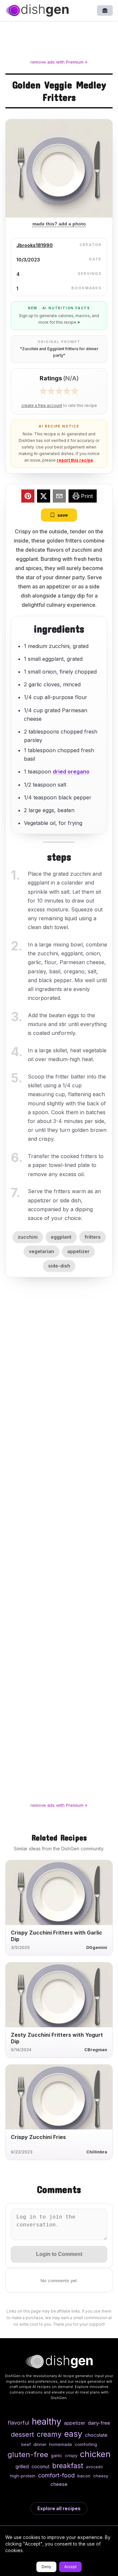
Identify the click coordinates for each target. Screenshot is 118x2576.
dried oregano (71, 772)
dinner (40, 2444)
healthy (47, 2421)
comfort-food (56, 2475)
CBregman (96, 2050)
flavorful (19, 2423)
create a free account (42, 406)
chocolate (96, 2435)
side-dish (59, 1266)
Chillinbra (97, 2152)
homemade (61, 2444)
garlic (57, 2455)
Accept (70, 2567)
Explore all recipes (59, 2508)
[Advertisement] (59, 41)
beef (26, 2444)
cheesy (101, 2476)
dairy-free (99, 2423)
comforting (86, 2444)
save (63, 515)
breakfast (68, 2466)
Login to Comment (59, 2254)
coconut (40, 2466)
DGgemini (97, 1947)
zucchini (28, 1237)
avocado (94, 2467)
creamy (49, 2434)
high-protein (23, 2476)
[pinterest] (28, 497)
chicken (95, 2454)
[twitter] (44, 497)
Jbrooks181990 (35, 245)
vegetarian (41, 1251)
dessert (22, 2434)
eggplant (61, 1237)
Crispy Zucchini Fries (38, 2137)
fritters (93, 1237)
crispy (71, 2455)
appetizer (78, 1251)
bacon (84, 2476)
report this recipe (75, 460)
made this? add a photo (59, 224)
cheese (59, 2484)
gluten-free (28, 2454)
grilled (22, 2466)
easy (73, 2434)
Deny (46, 2567)
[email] (59, 497)
